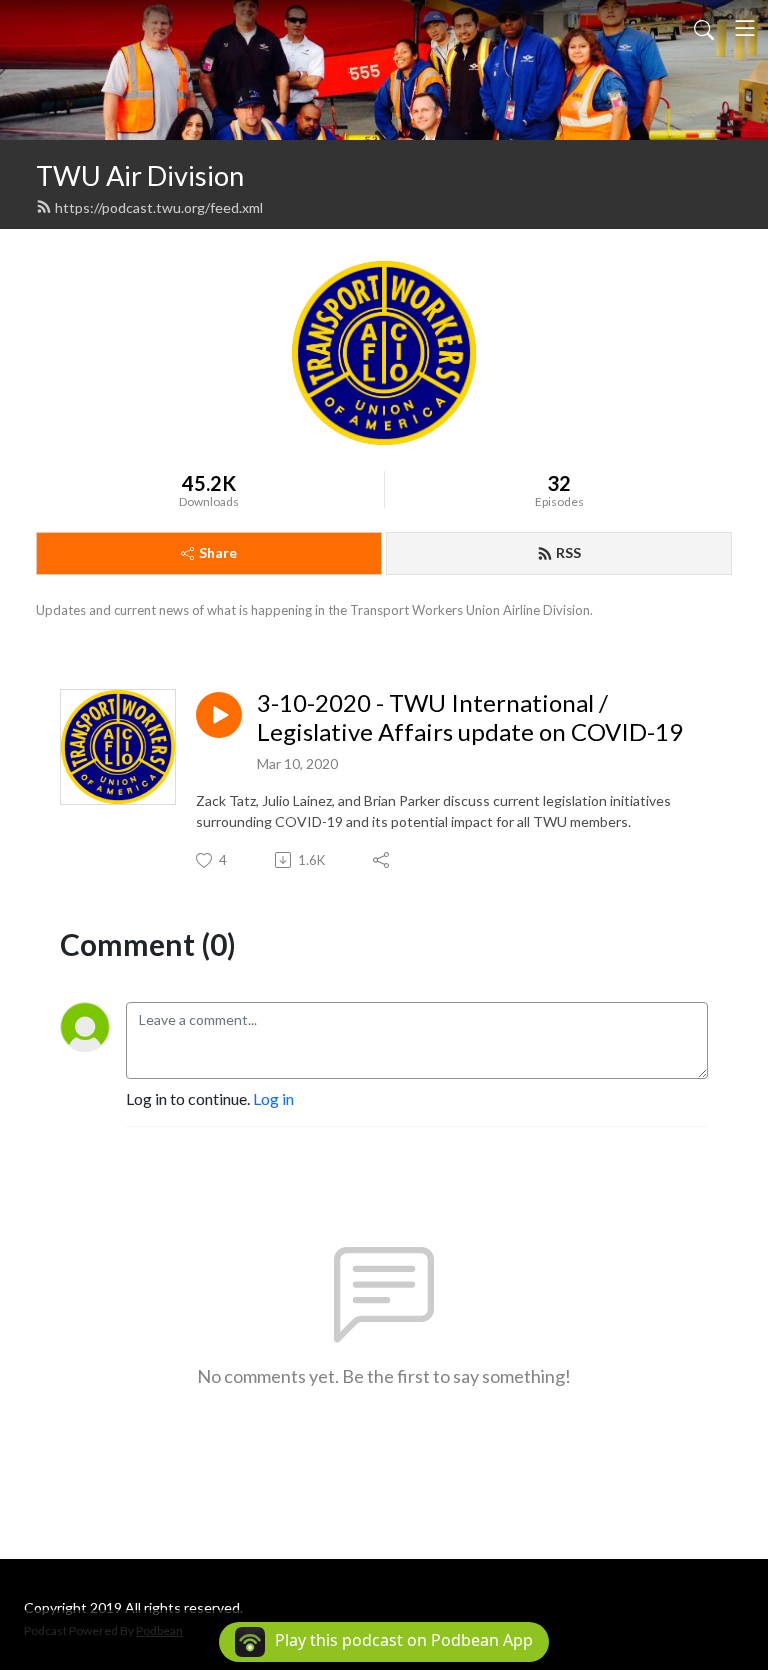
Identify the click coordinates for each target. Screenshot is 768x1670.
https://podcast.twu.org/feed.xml (159, 207)
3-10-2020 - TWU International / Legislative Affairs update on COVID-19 (470, 717)
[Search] (704, 28)
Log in (273, 1098)
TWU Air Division (140, 175)
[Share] (382, 860)
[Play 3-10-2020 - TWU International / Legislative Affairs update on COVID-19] (219, 715)
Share (218, 552)
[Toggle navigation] (745, 28)
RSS (568, 552)
